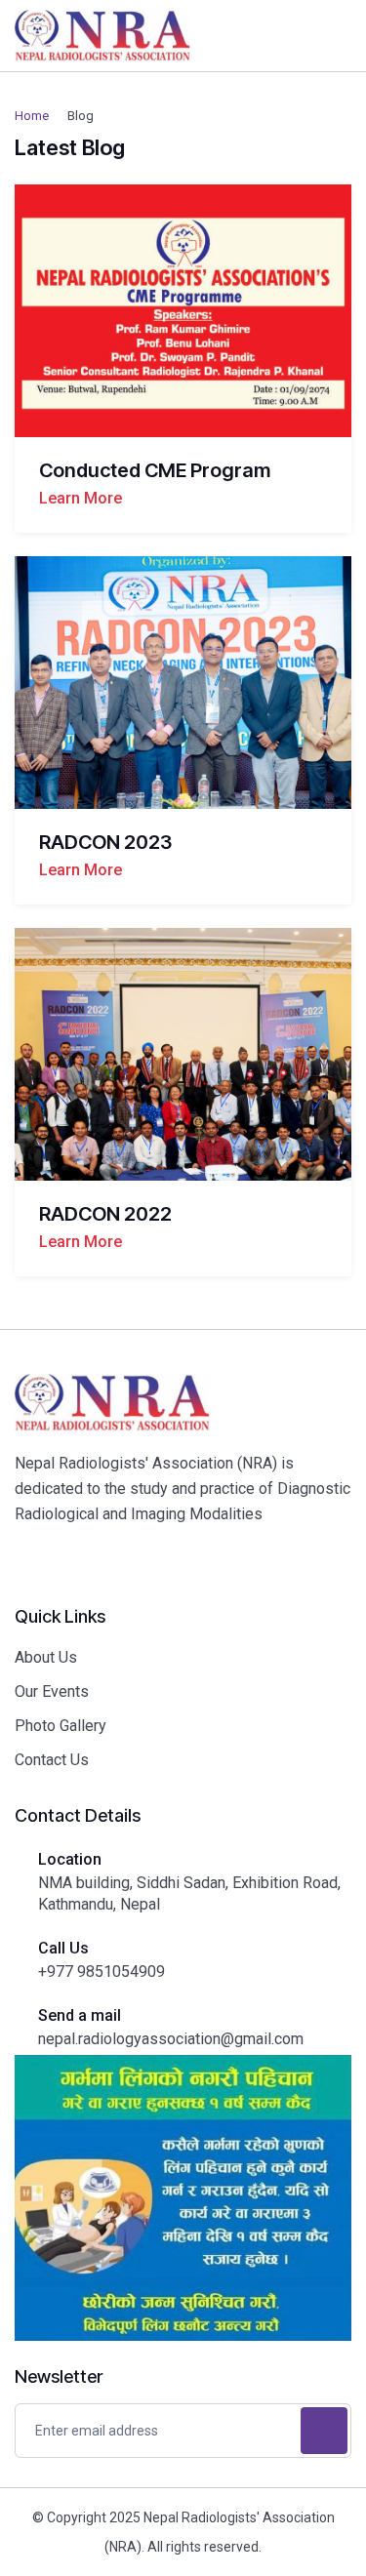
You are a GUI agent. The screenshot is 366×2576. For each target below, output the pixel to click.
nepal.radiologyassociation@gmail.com (171, 2039)
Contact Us (52, 1760)
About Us (46, 1657)
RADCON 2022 (105, 1214)
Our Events (52, 1691)
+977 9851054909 (102, 1972)
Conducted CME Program (155, 470)
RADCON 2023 (105, 842)
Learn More (81, 498)
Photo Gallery (61, 1726)
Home (32, 116)
